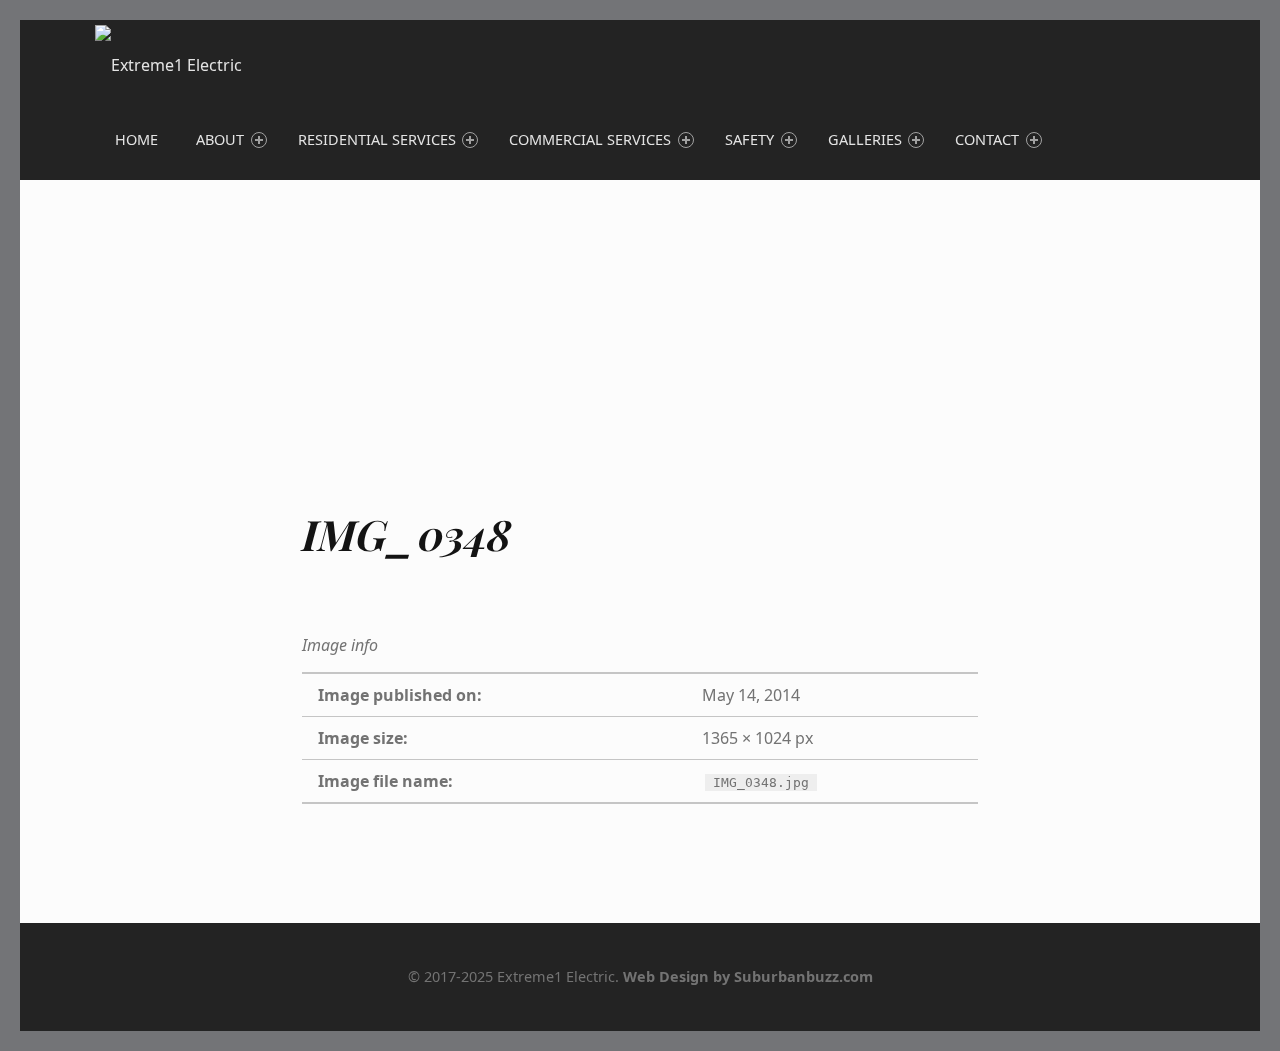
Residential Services (377, 139)
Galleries (865, 139)
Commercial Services (590, 139)
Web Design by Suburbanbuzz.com (748, 976)
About (220, 139)
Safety (749, 139)
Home (136, 139)
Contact (987, 139)
